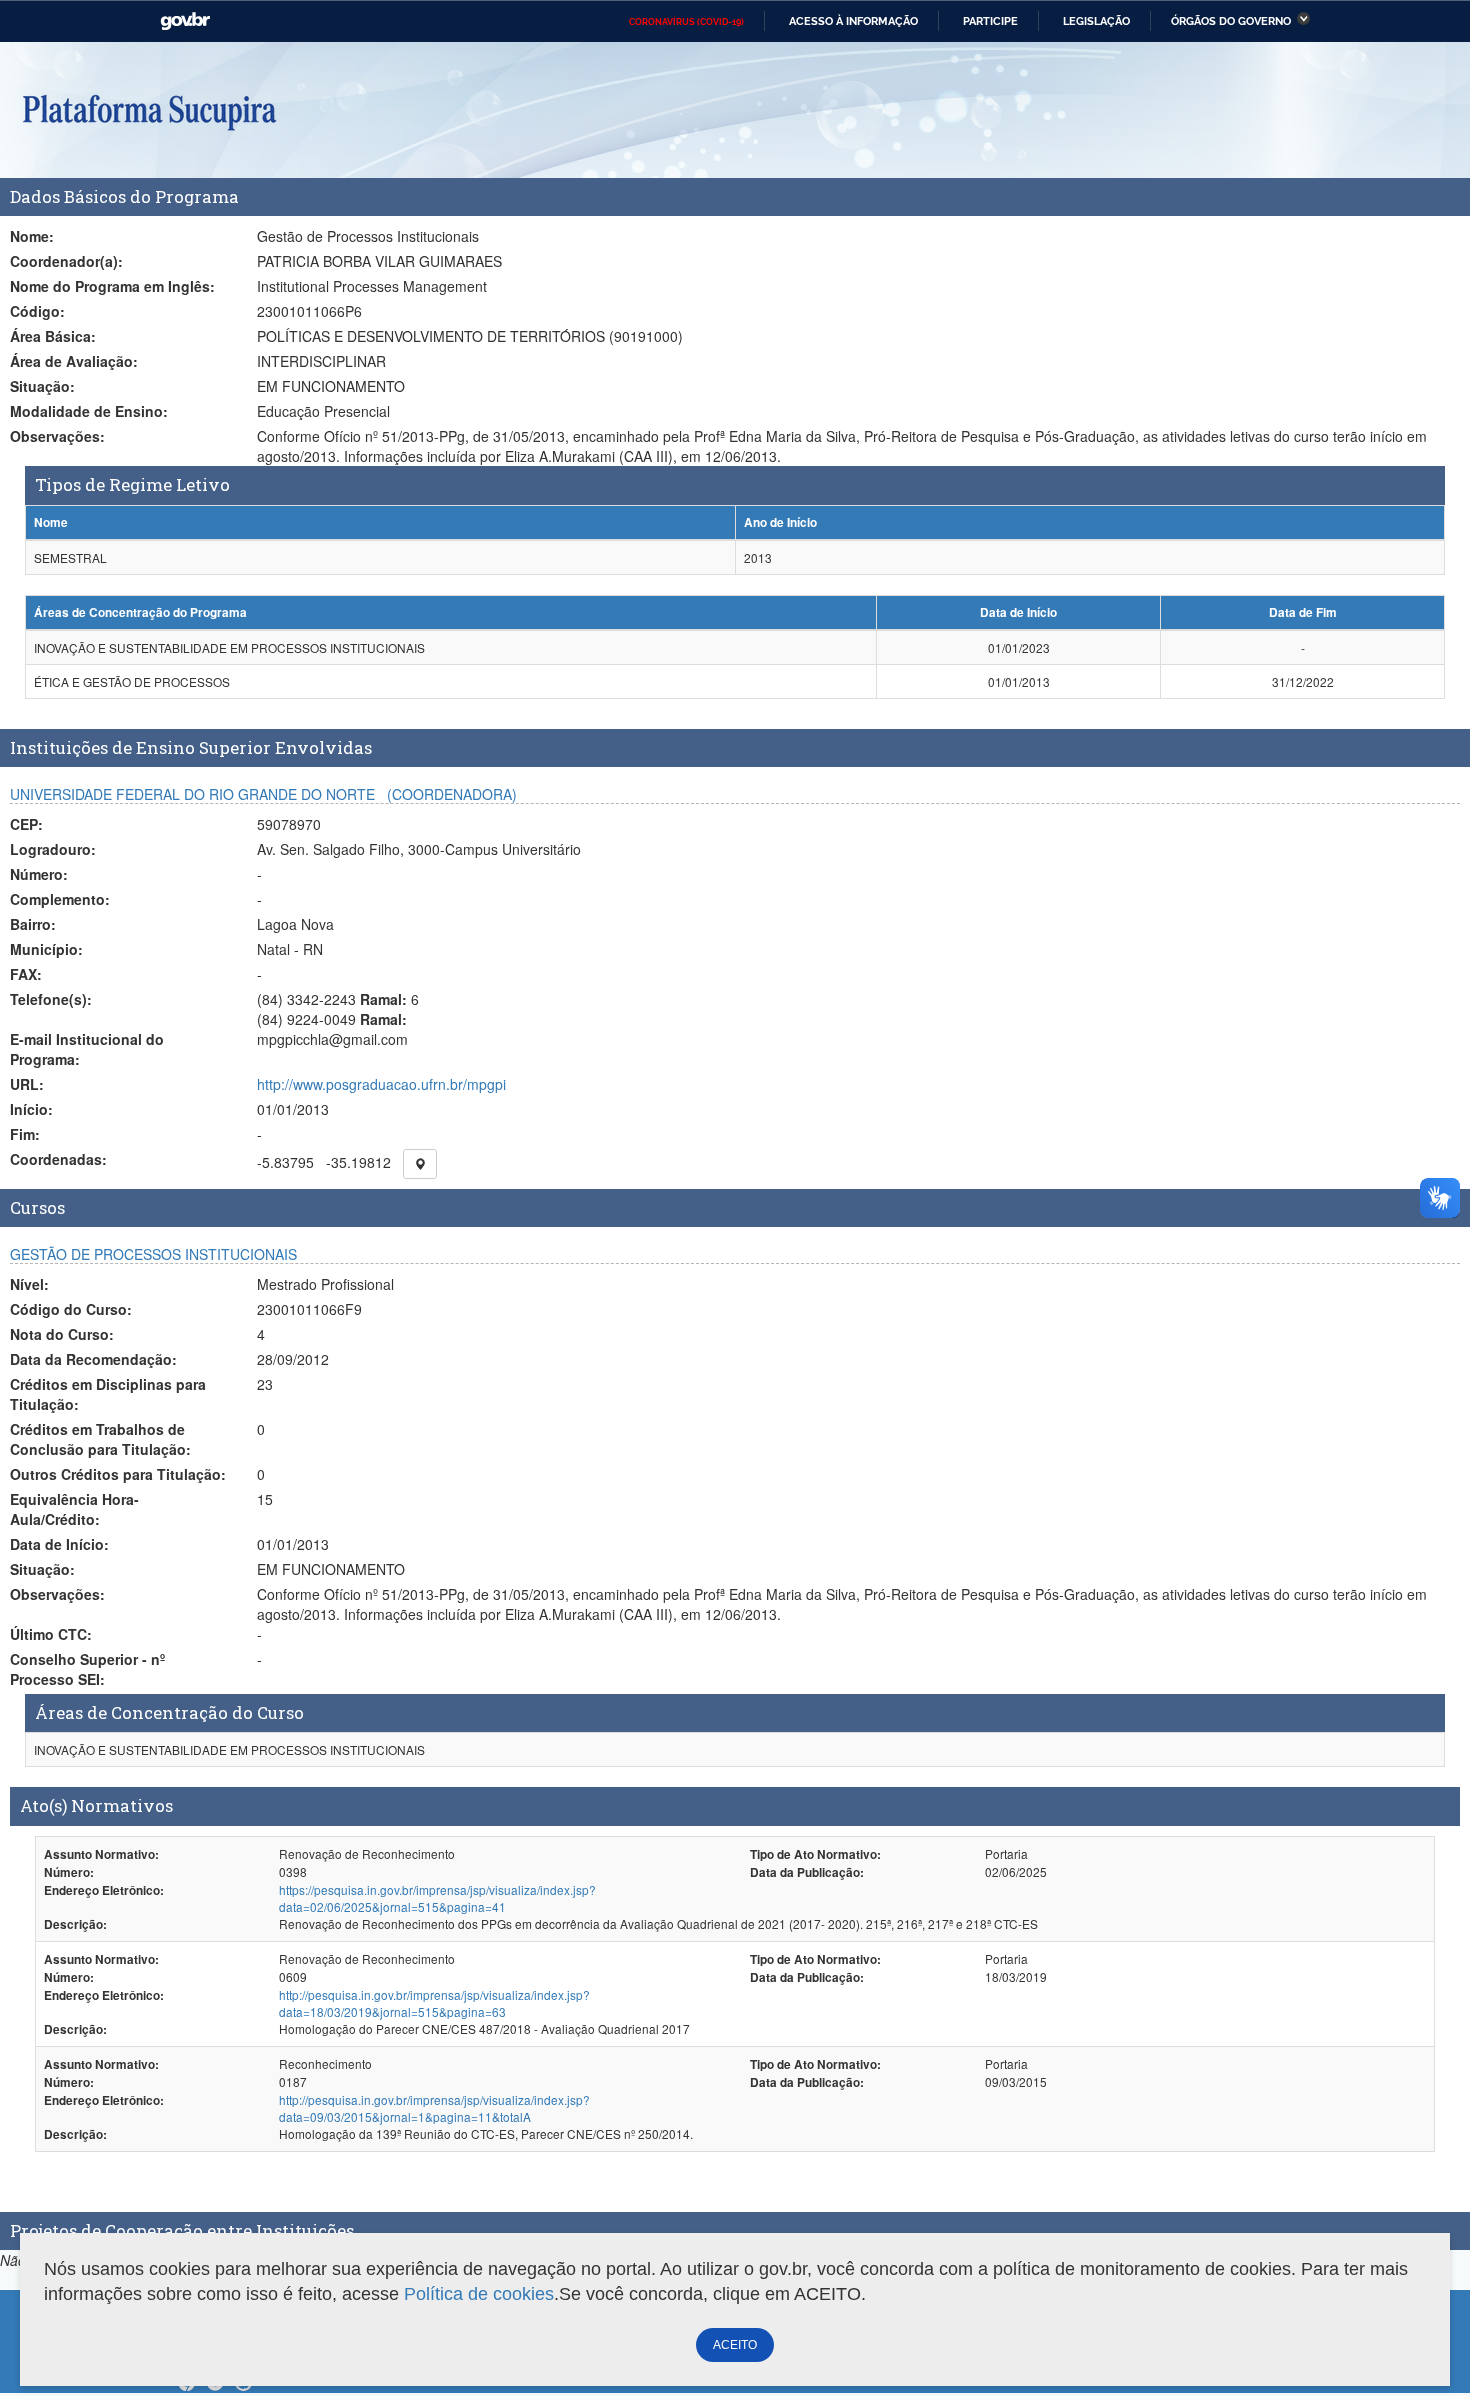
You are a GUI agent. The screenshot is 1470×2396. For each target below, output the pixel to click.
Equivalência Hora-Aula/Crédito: (74, 1509)
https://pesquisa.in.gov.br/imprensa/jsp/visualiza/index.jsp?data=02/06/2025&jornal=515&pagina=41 (437, 1898)
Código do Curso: (71, 1309)
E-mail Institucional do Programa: (87, 1049)
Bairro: (33, 924)
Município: (46, 949)
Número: (39, 874)
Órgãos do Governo (1231, 21)
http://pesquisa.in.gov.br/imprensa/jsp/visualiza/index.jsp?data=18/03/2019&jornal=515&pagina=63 (434, 2003)
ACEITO (735, 2345)
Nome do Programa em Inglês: (112, 286)
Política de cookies (479, 2294)
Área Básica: (53, 336)
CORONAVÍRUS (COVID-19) (686, 22)
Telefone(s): (51, 999)
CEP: (26, 824)
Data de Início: (59, 1544)
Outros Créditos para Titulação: (118, 1474)
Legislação (1096, 21)
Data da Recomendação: (93, 1359)
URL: (27, 1084)
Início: (31, 1109)
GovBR (185, 21)
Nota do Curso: (62, 1334)
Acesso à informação (853, 21)
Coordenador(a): (66, 261)
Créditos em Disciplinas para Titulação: (108, 1394)
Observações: (57, 436)
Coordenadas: (58, 1159)
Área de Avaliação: (74, 361)
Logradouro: (53, 849)
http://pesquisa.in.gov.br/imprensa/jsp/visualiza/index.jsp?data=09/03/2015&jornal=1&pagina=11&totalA (434, 2108)
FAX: (26, 974)
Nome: (32, 236)
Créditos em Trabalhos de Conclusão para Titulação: (100, 1439)
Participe (990, 21)
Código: (37, 311)
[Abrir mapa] (420, 1164)
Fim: (25, 1134)
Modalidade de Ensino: (89, 411)
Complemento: (60, 899)
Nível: (29, 1284)
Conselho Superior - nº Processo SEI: (87, 1669)
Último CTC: (51, 1634)
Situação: (42, 386)
